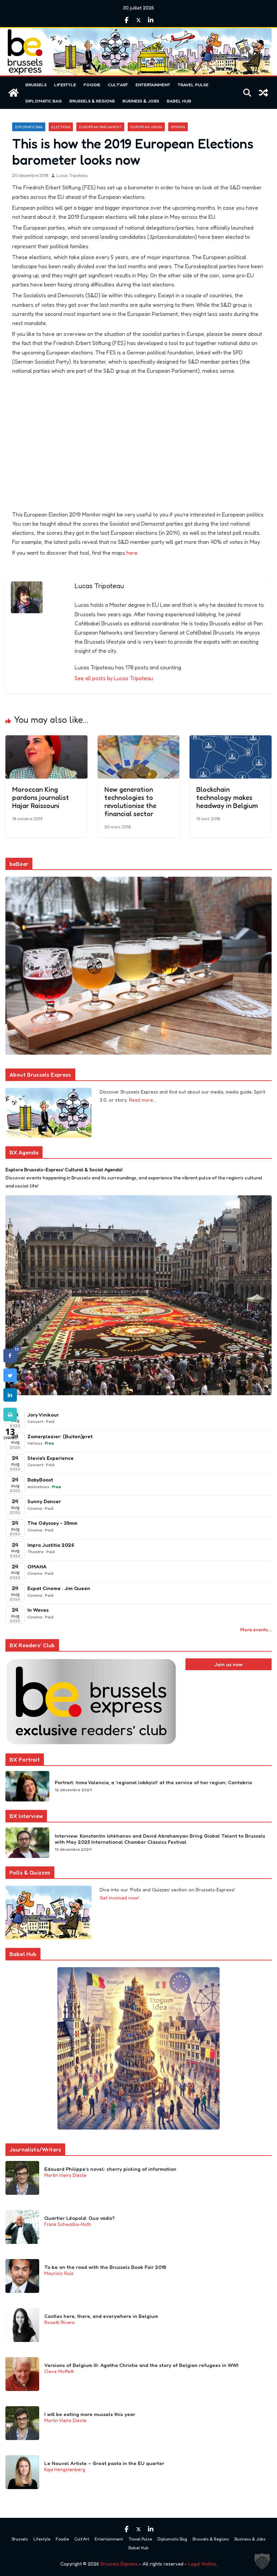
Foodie (92, 85)
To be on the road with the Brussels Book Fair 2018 (105, 2267)
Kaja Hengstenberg (65, 2469)
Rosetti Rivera (59, 2322)
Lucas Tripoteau (72, 175)
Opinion (178, 127)
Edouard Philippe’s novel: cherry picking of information (110, 2169)
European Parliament (100, 127)
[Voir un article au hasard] (263, 93)
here (132, 553)
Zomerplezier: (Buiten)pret (60, 1436)
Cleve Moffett (59, 2371)
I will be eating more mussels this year (90, 2414)
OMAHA (37, 1567)
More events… (256, 1629)
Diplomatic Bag (44, 101)
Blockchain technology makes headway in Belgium (227, 798)
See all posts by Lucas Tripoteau (114, 678)
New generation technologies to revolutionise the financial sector (130, 802)
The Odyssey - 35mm (52, 1523)
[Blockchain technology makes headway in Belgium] (231, 740)
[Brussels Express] (14, 93)
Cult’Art (118, 85)
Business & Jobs (141, 101)
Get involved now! (119, 1898)
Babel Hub (179, 101)
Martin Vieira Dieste (65, 2175)
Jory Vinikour (43, 1415)
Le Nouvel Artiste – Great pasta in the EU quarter (104, 2463)
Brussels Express (119, 2564)
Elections (61, 127)
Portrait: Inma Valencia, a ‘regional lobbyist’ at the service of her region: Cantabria (153, 1782)
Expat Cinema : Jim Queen (59, 1588)
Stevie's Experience (51, 1458)
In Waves (38, 1610)
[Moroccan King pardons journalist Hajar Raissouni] (46, 740)
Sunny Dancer (44, 1501)
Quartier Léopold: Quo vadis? (80, 2218)
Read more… (143, 1100)
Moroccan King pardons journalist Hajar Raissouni (41, 798)
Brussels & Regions (92, 101)
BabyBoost (40, 1480)
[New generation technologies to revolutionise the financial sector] (139, 740)
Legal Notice (202, 2564)
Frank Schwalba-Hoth (68, 2224)
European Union (146, 127)
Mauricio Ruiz (59, 2273)
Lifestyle (65, 85)
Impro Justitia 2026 (51, 1545)
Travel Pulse (193, 85)
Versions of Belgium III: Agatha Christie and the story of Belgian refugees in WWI (141, 2365)
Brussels (36, 85)
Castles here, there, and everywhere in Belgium (101, 2316)
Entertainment (153, 85)
